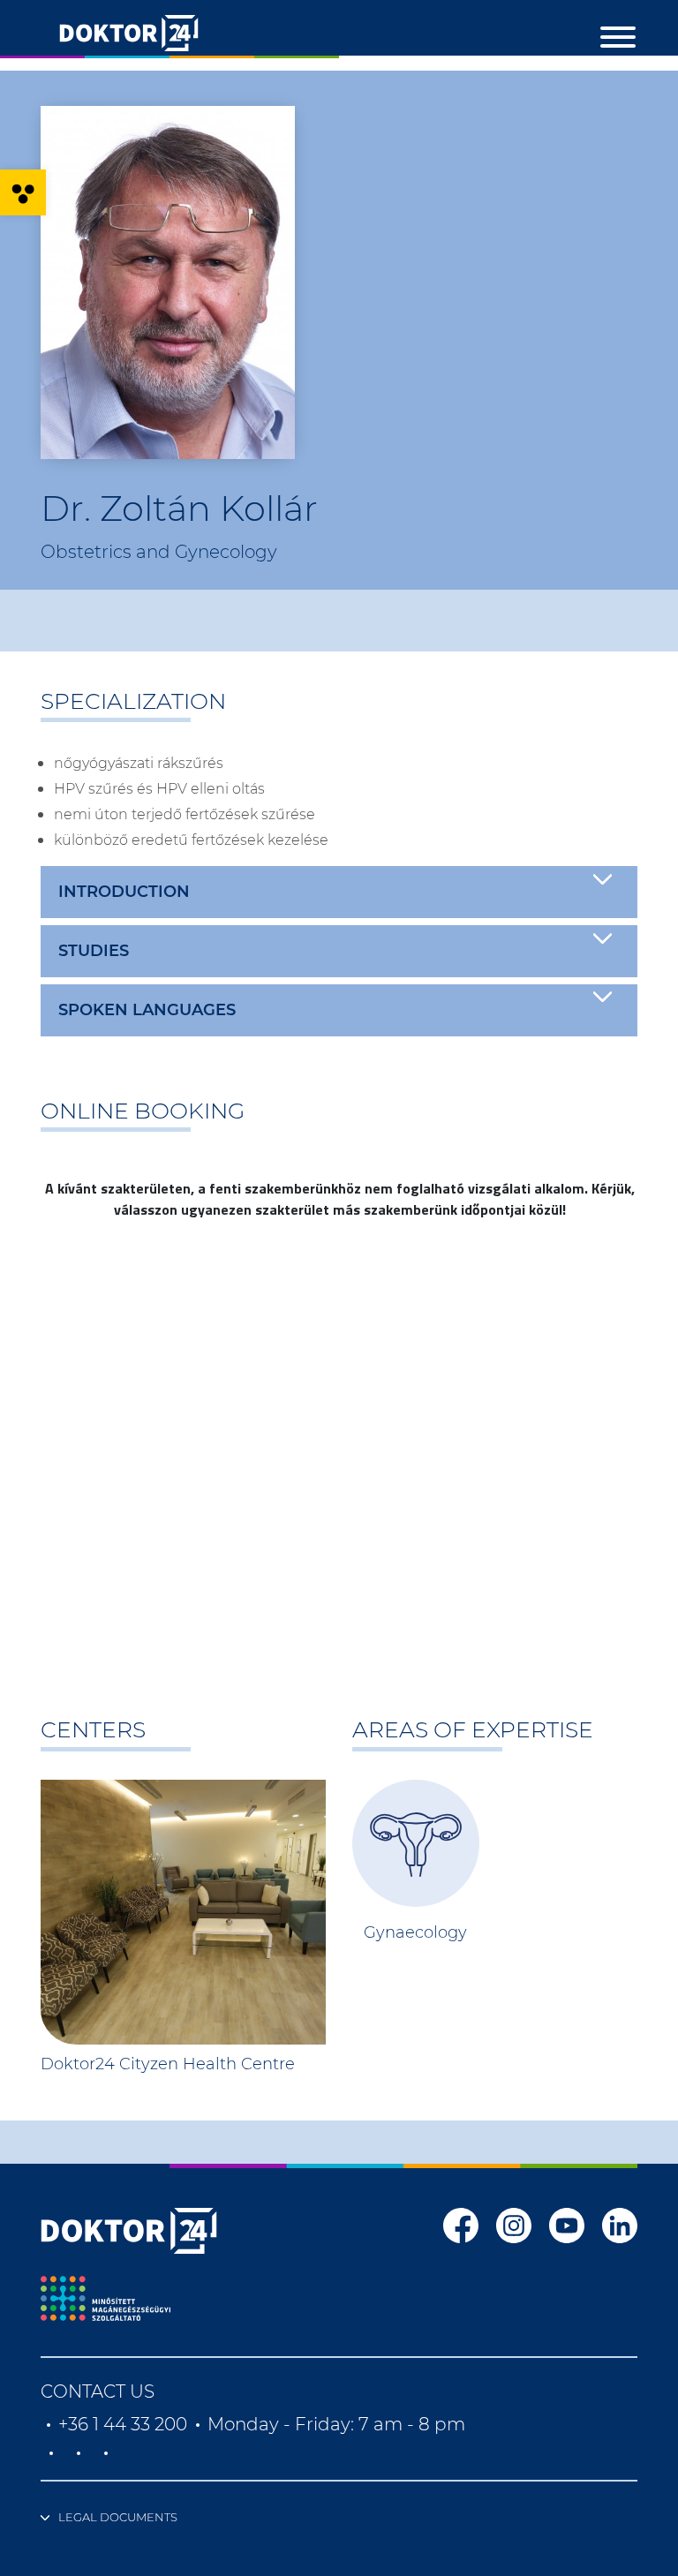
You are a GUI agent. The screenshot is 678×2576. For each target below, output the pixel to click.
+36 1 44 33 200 (123, 2424)
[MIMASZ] (105, 2298)
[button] (23, 192)
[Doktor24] (129, 2231)
